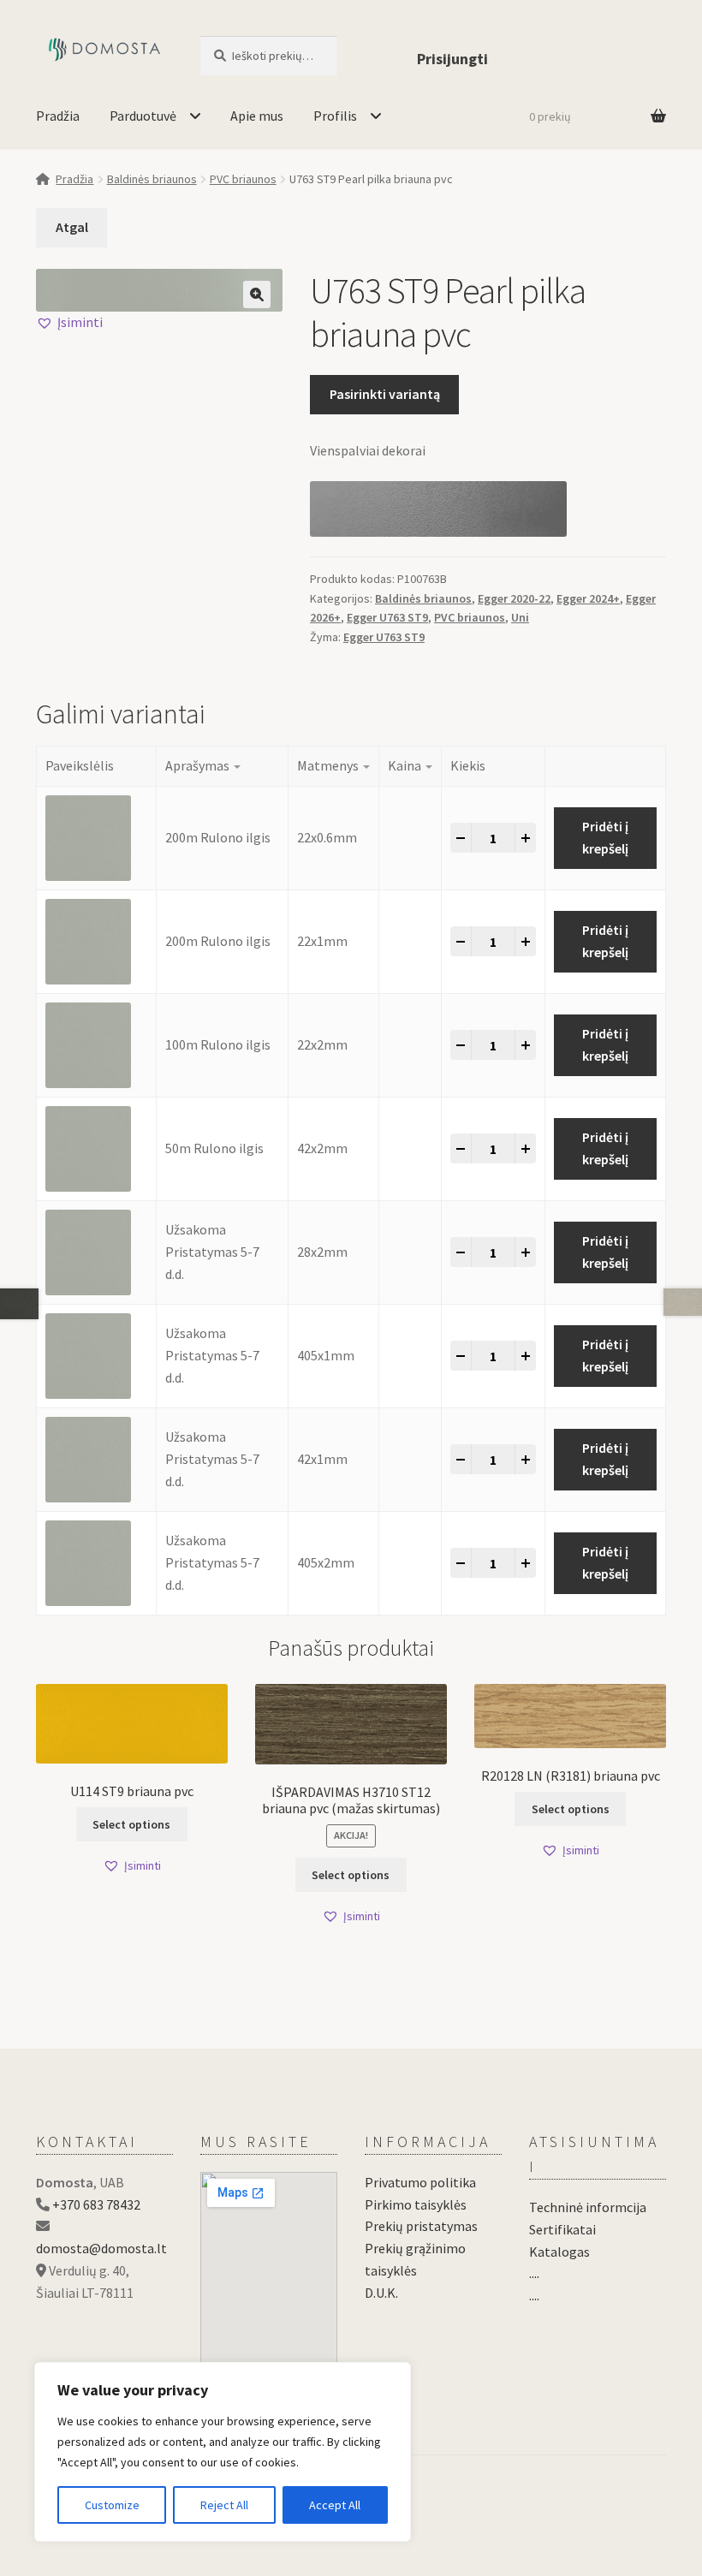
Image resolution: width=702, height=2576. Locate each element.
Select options (131, 1824)
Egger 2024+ (588, 598)
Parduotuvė (143, 116)
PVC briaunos (243, 179)
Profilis (335, 116)
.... (534, 2273)
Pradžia (58, 116)
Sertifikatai (562, 2229)
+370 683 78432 (96, 2204)
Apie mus (257, 116)
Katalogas (559, 2252)
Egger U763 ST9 (387, 617)
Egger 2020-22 (514, 598)
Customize (112, 2505)
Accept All (335, 2505)
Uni (520, 617)
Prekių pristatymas (421, 2226)
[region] (223, 2452)
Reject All (224, 2505)
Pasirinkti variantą (385, 394)
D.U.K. (381, 2293)
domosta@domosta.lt (101, 2248)
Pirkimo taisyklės (416, 2204)
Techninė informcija (588, 2207)
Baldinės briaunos (152, 179)
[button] (257, 294)
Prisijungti (452, 59)
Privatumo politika (420, 2182)
